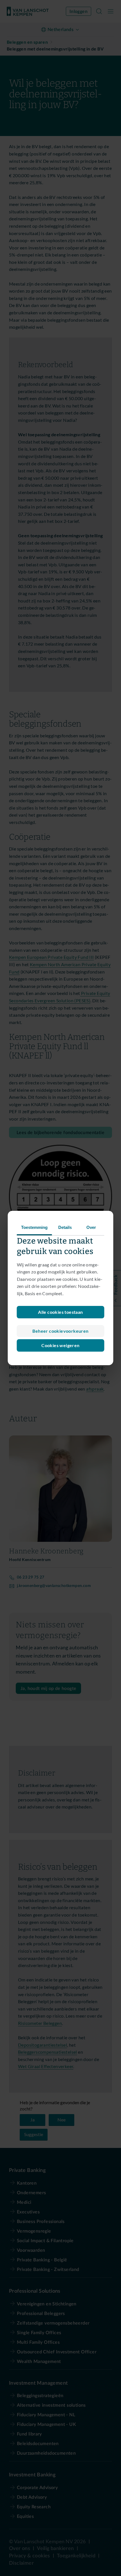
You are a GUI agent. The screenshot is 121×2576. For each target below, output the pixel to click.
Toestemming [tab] (34, 1227)
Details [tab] (65, 1227)
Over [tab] (91, 1227)
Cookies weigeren (60, 1345)
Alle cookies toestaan (60, 1312)
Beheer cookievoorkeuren (60, 1331)
